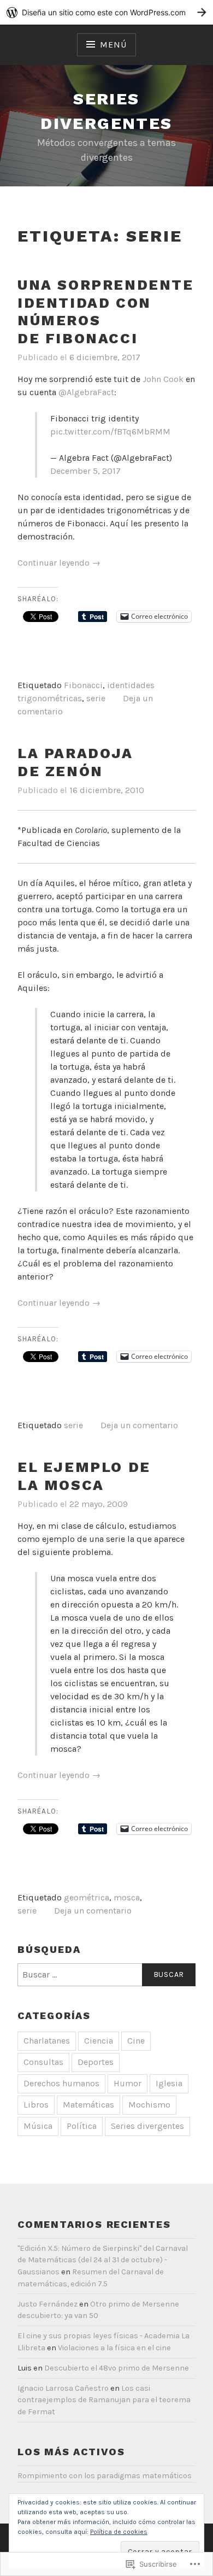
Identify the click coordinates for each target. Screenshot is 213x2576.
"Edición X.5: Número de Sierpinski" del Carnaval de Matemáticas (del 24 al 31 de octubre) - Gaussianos (103, 2260)
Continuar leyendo (59, 563)
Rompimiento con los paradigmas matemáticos (105, 2476)
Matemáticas (88, 2105)
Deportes (96, 2062)
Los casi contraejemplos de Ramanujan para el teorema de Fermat (104, 2400)
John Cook (163, 379)
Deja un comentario (139, 1425)
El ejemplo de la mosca (84, 1476)
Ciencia (99, 2041)
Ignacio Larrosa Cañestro (63, 2388)
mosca (127, 1897)
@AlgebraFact (86, 392)
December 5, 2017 (85, 471)
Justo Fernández (48, 2304)
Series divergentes (147, 2126)
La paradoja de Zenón (75, 762)
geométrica (87, 1897)
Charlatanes (47, 2041)
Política (82, 2126)
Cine (136, 2041)
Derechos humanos (61, 2083)
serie (96, 698)
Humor (128, 2083)
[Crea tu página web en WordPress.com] (106, 12)
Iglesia (169, 2083)
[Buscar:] (106, 1975)
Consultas (43, 2062)
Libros (36, 2105)
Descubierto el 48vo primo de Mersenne (117, 2368)
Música (38, 2126)
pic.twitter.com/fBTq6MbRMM (110, 432)
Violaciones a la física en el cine (114, 2348)
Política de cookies (119, 2532)
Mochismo (149, 2105)
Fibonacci (83, 685)
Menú (113, 45)
